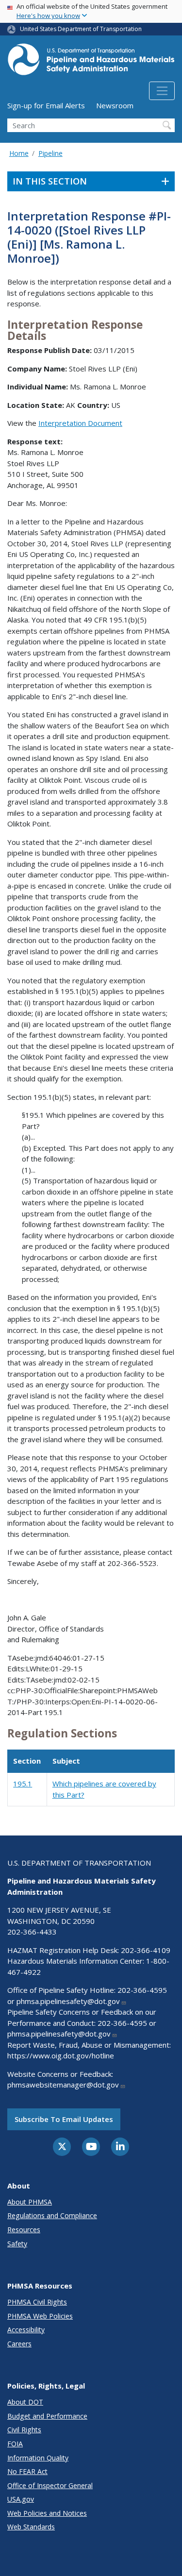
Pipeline (50, 153)
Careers (19, 2344)
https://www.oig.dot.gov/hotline (61, 2055)
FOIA (15, 2444)
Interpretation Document (80, 423)
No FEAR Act (27, 2471)
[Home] (91, 62)
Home (19, 153)
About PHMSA (30, 2202)
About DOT (25, 2402)
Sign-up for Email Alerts (46, 105)
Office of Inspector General (50, 2485)
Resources (24, 2230)
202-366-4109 (146, 1950)
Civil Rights (24, 2430)
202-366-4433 (32, 1932)
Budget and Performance (47, 2416)
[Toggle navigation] (162, 91)
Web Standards (31, 2527)
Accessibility (26, 2330)
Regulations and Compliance (52, 2215)
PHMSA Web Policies (40, 2316)
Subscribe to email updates (64, 2119)
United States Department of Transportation (81, 29)
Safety (17, 2244)
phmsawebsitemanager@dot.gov (63, 2085)
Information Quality (38, 2458)
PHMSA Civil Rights (37, 2302)
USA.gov (21, 2499)
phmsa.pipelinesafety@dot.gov (68, 2001)
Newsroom (115, 105)
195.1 (23, 1784)
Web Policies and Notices (47, 2513)
